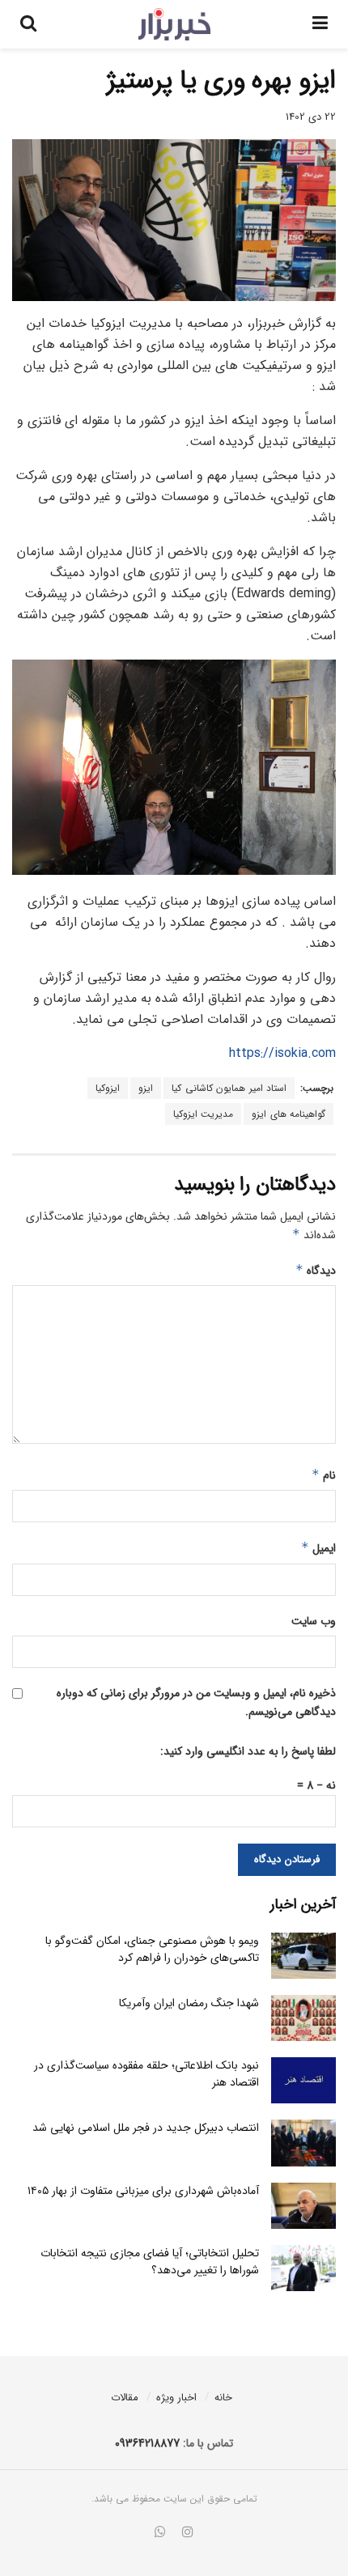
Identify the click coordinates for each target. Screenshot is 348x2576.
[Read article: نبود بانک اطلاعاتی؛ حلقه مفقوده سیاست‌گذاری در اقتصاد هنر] (303, 2080)
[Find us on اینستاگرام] (188, 2533)
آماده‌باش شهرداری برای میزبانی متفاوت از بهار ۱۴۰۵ (143, 2191)
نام (324, 1475)
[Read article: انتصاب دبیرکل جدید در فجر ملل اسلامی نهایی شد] (303, 2143)
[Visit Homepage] (174, 24)
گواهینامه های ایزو (289, 1114)
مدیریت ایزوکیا (204, 1114)
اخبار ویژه (176, 2398)
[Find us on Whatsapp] (160, 2533)
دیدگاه (316, 1271)
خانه (223, 2398)
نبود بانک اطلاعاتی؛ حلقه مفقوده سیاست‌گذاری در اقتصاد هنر (146, 2074)
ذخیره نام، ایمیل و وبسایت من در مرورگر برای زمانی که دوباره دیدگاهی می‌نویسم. (196, 1702)
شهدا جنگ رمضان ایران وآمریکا (189, 2003)
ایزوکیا (108, 1088)
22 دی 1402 (311, 117)
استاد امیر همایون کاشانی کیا (229, 1088)
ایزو (146, 1088)
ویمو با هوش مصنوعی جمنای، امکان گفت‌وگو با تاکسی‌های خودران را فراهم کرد (152, 1949)
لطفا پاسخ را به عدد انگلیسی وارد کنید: (248, 1751)
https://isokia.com (282, 1053)
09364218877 (147, 2443)
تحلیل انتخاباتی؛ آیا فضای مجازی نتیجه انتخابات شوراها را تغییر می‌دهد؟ (150, 2262)
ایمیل (318, 1548)
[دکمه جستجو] (28, 24)
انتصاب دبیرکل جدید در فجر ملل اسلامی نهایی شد (146, 2128)
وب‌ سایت (314, 1621)
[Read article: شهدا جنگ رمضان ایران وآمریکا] (303, 2018)
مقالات (125, 2398)
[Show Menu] (320, 24)
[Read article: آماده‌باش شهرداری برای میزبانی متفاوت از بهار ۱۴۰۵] (303, 2206)
